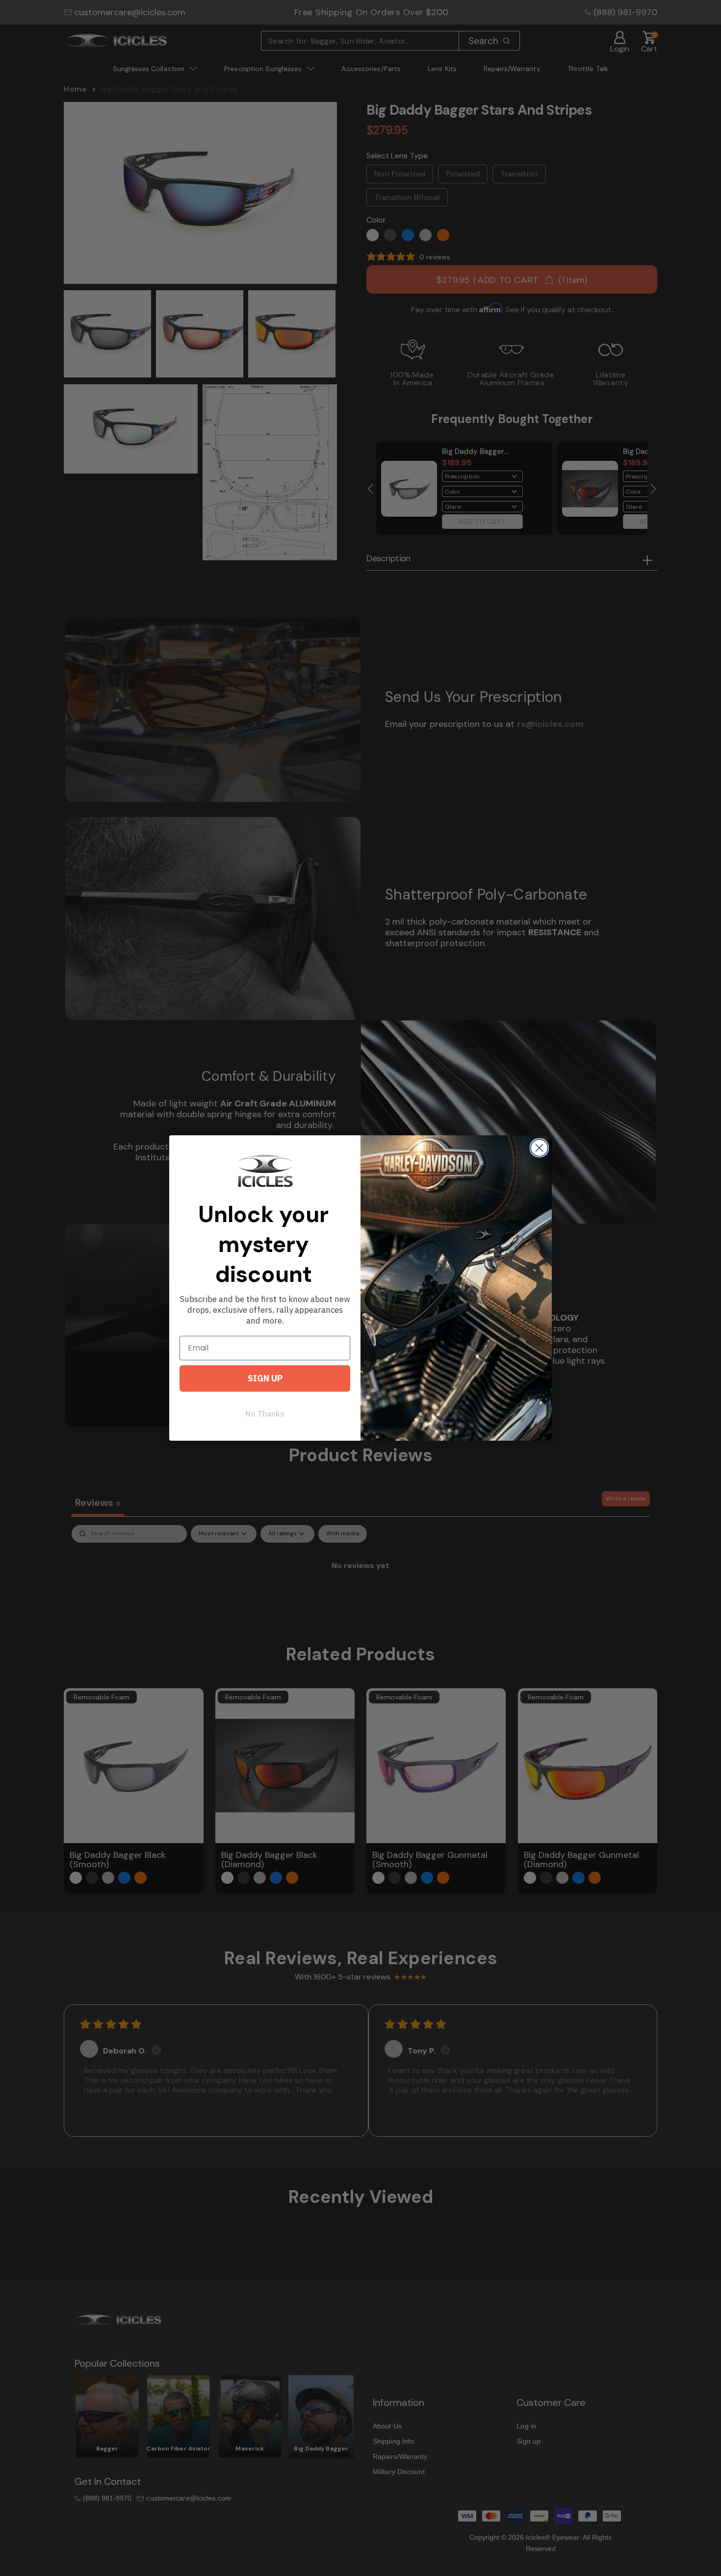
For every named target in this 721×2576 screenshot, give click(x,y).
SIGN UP (265, 1378)
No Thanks (265, 1414)
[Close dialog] (539, 1148)
